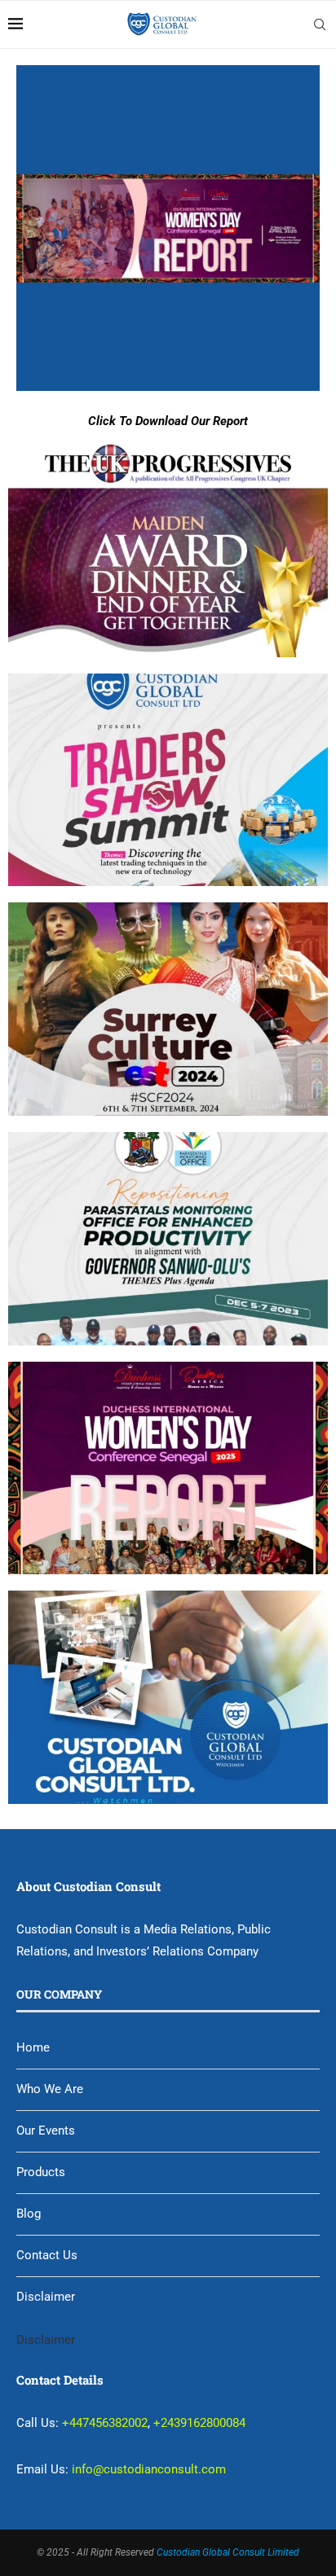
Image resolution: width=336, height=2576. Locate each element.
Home (33, 2047)
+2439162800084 (199, 2423)
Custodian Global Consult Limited (228, 2552)
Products (41, 2172)
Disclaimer (46, 2297)
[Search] (320, 24)
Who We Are (50, 2089)
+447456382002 (105, 2423)
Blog (29, 2214)
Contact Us (47, 2255)
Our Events (46, 2131)
